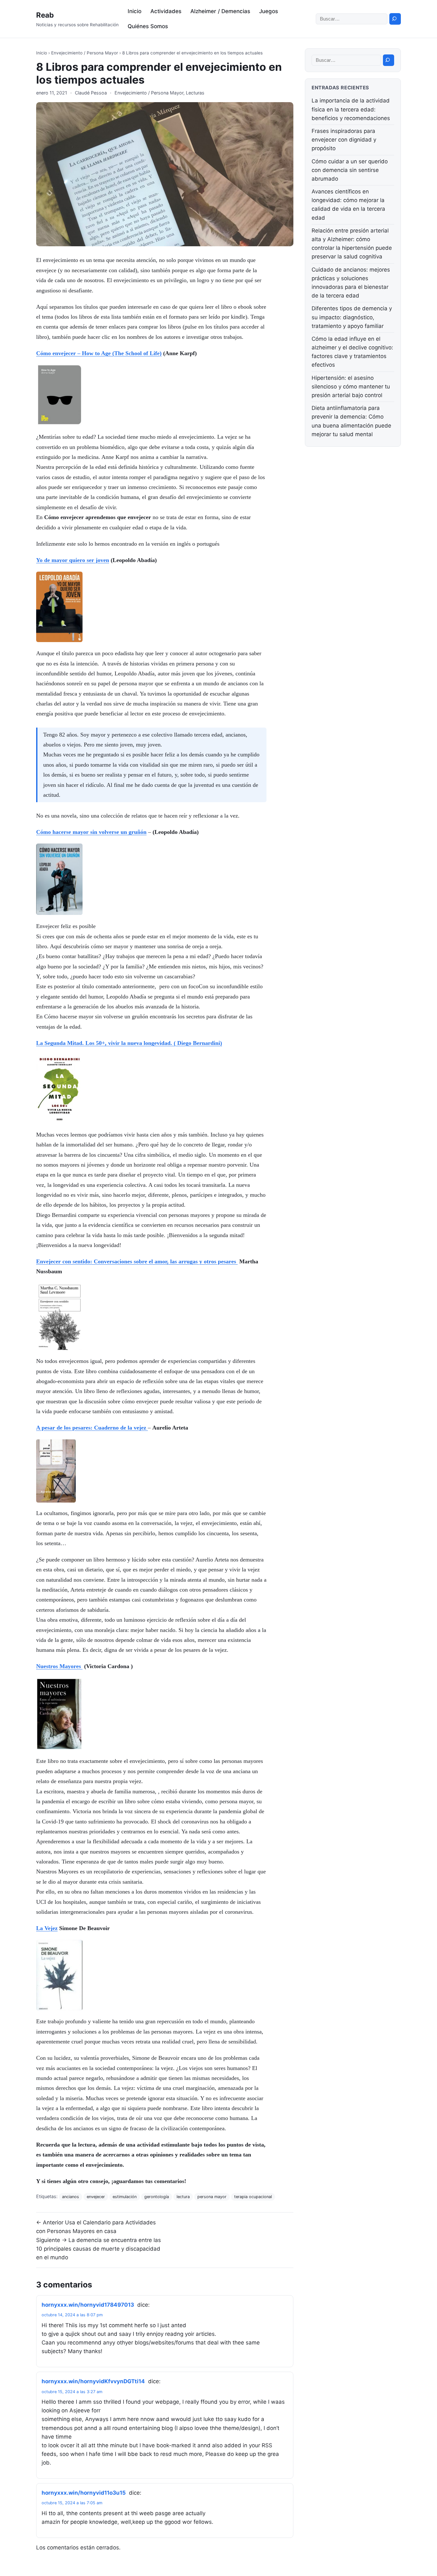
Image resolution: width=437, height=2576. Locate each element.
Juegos (269, 11)
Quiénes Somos (148, 26)
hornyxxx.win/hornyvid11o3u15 (84, 2493)
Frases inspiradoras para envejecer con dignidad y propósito (344, 140)
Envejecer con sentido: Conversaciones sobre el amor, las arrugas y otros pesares (137, 1261)
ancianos (71, 2197)
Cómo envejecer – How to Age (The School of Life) (99, 353)
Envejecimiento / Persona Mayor (85, 53)
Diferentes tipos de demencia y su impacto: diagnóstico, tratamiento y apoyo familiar (352, 317)
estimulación (125, 2197)
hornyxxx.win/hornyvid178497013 (88, 2305)
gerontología (157, 2197)
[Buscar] (395, 19)
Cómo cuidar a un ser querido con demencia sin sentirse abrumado (350, 170)
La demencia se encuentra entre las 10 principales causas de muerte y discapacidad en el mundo (99, 2249)
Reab (45, 15)
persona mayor (212, 2197)
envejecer (96, 2197)
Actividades (166, 11)
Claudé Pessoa (91, 93)
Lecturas (195, 93)
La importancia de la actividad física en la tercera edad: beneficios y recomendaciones (351, 109)
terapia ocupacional (253, 2197)
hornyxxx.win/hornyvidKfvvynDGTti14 (93, 2381)
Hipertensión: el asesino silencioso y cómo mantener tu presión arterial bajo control (351, 387)
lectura (183, 2197)
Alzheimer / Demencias (220, 11)
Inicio (135, 11)
